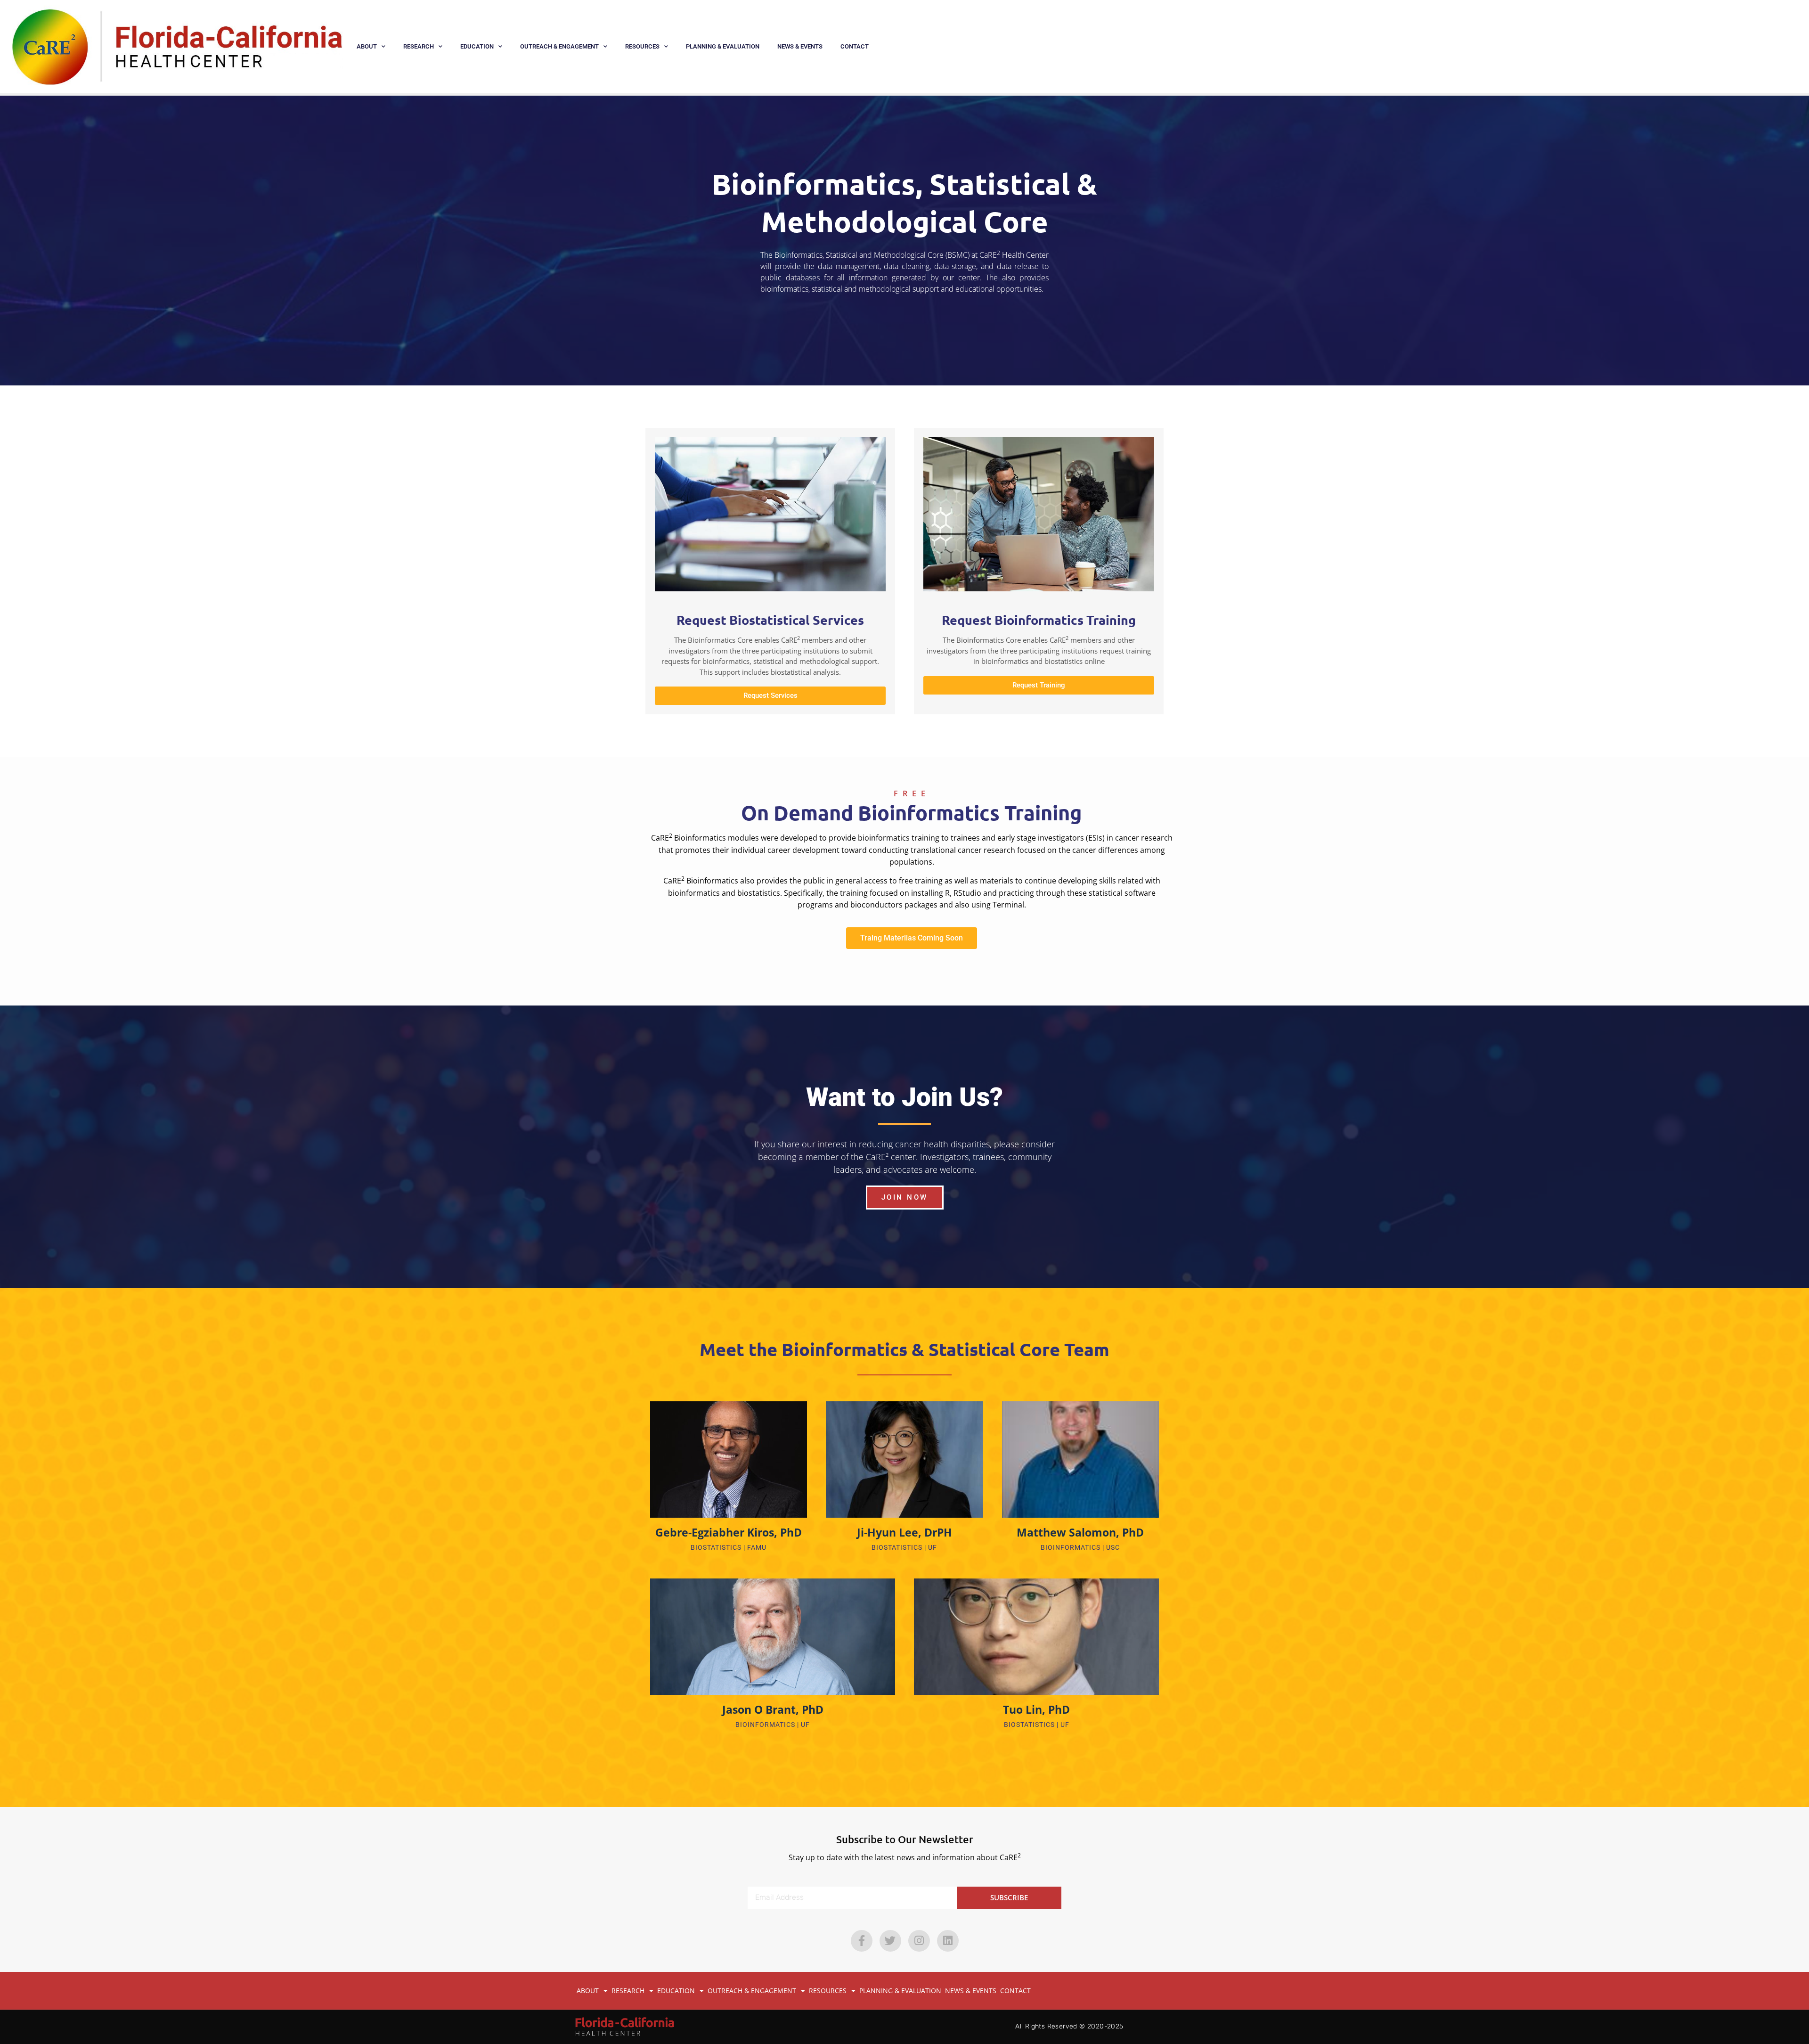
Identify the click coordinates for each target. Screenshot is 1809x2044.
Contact (855, 46)
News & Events (800, 46)
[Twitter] (890, 1941)
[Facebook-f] (862, 1941)
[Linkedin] (948, 1941)
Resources (642, 46)
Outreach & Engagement (559, 46)
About (367, 46)
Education (477, 46)
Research (419, 46)
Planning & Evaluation (723, 46)
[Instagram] (919, 1941)
